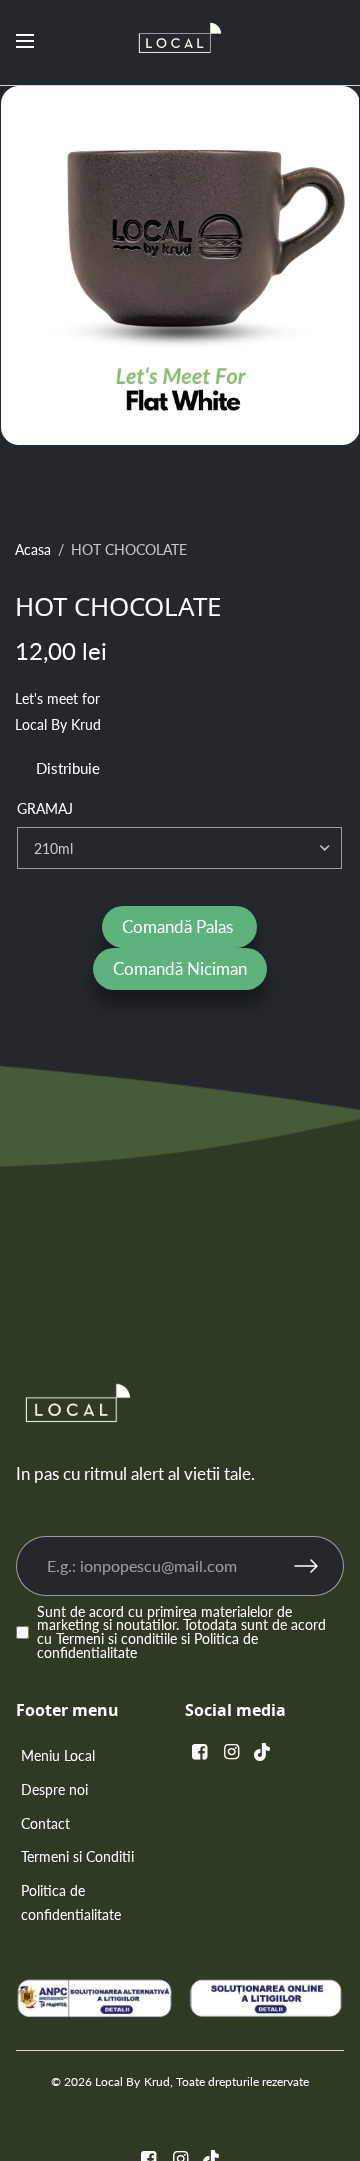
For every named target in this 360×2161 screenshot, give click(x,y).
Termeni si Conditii (77, 1856)
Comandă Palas (179, 926)
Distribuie (68, 769)
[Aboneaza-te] (319, 1566)
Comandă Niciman (180, 968)
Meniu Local (58, 1755)
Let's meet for (57, 699)
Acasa (33, 550)
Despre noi (54, 1789)
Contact (45, 1823)
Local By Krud (58, 725)
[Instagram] (231, 1751)
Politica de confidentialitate (71, 1902)
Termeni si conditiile (116, 1639)
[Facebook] (199, 1751)
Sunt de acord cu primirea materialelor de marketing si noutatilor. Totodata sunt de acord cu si (181, 1633)
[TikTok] (263, 1751)
